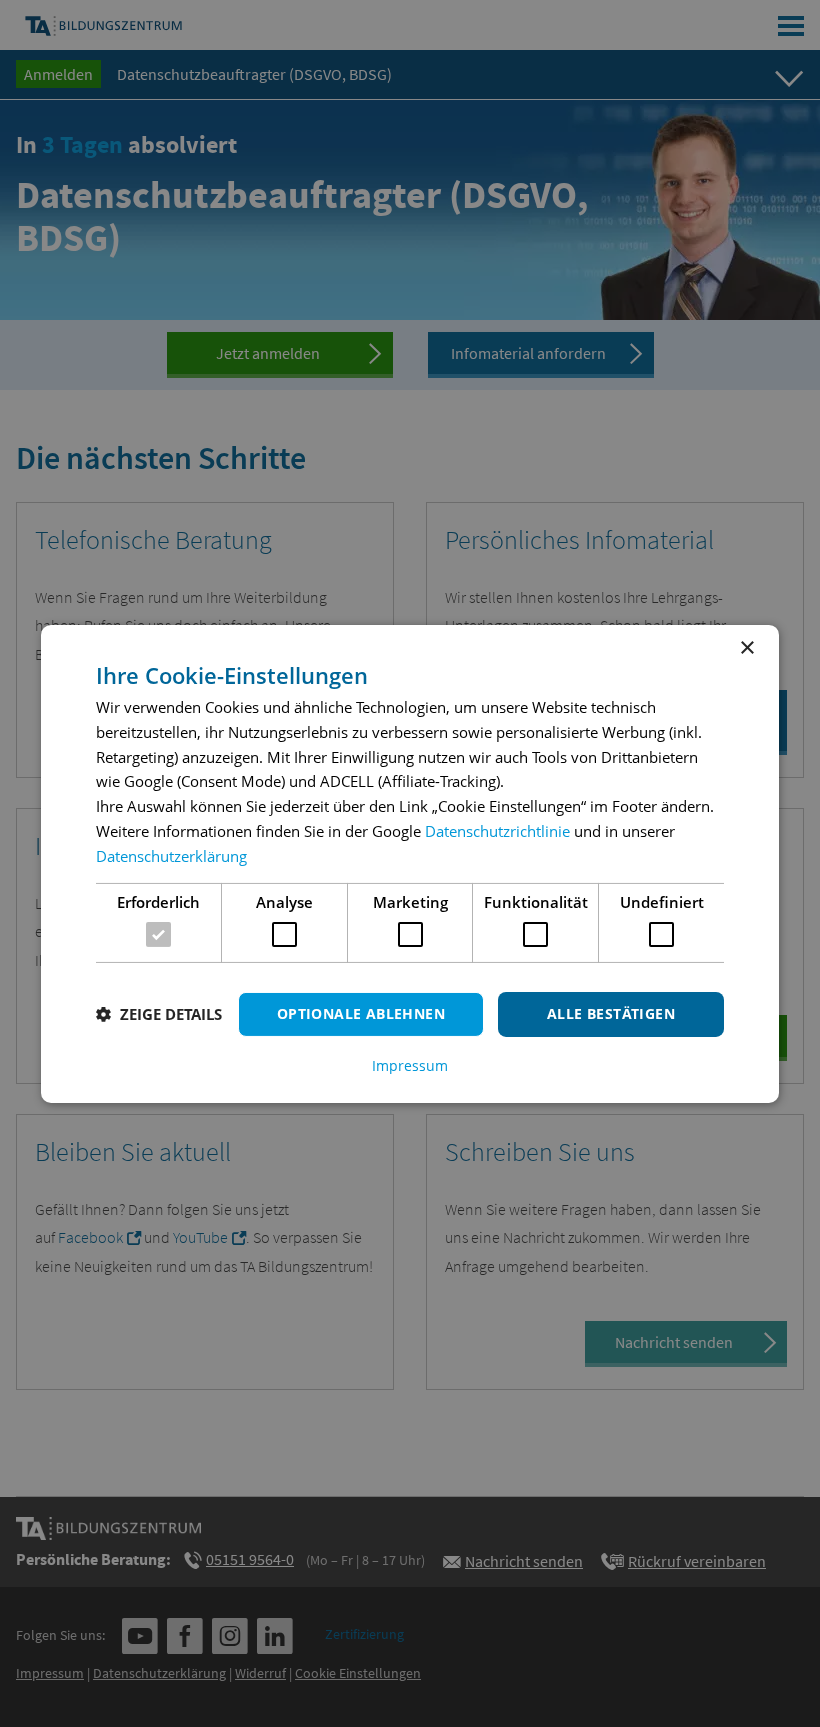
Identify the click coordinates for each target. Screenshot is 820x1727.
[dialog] (410, 863)
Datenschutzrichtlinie (497, 831)
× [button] (746, 647)
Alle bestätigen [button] (611, 1013)
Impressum (410, 1066)
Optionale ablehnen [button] (361, 1013)
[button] (159, 1014)
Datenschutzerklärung (171, 856)
